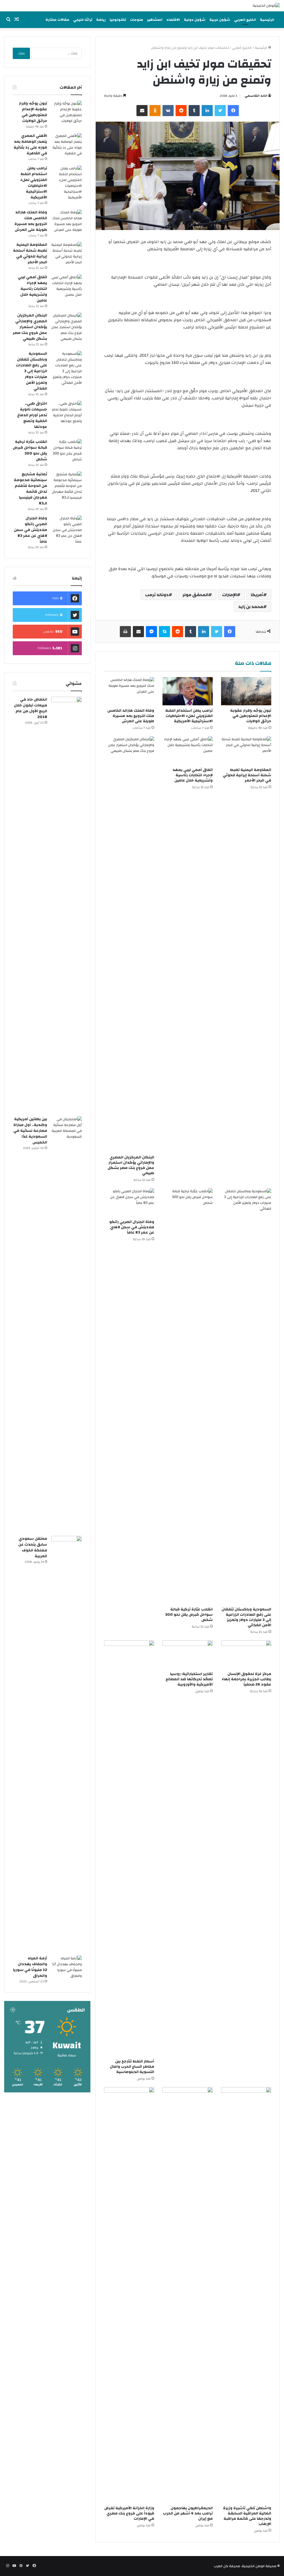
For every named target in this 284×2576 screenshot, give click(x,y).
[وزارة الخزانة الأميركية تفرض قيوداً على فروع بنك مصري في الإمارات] (129, 2295)
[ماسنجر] (151, 632)
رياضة (101, 20)
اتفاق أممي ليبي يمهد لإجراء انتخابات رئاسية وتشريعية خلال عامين (193, 775)
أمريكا (257, 595)
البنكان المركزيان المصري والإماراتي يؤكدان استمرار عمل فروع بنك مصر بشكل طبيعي (131, 1165)
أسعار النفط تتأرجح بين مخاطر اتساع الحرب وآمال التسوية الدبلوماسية (132, 2067)
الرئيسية (267, 20)
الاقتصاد (173, 20)
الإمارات (230, 595)
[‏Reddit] (181, 111)
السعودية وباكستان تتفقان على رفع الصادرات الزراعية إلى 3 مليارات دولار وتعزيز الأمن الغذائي (246, 1617)
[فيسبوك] (233, 111)
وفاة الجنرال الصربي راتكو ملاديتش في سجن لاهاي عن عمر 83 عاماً (132, 1227)
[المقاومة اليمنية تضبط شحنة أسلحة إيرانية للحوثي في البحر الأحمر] (246, 750)
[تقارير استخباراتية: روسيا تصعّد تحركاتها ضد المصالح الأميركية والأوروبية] (188, 1655)
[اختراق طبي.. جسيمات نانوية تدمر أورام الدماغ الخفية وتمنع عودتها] (67, 412)
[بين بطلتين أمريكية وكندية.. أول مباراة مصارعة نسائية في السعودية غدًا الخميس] (67, 1324)
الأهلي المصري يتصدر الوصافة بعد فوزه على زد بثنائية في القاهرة (30, 145)
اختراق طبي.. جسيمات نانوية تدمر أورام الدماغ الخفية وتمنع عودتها (32, 415)
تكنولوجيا (118, 20)
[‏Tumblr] (194, 111)
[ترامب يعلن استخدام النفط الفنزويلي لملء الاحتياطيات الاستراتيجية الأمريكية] (188, 691)
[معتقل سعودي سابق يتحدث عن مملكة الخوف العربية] (67, 1744)
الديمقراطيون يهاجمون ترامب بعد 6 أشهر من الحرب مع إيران (188, 2513)
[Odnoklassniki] (155, 111)
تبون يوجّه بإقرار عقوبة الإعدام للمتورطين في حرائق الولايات (251, 716)
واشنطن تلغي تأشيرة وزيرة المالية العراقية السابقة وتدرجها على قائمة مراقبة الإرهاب (247, 2516)
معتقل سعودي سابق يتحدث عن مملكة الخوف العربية (33, 1547)
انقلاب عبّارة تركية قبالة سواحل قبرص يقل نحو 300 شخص (189, 1615)
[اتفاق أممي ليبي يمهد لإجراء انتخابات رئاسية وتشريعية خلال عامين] (188, 750)
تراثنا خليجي (83, 20)
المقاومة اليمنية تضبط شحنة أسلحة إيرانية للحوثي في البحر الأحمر (247, 775)
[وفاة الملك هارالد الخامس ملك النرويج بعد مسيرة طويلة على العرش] (129, 691)
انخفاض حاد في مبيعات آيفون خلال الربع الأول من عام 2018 (31, 708)
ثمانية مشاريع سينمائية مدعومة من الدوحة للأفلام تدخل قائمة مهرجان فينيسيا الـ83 (31, 489)
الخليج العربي (245, 20)
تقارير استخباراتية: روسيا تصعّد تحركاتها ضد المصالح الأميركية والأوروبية (189, 1679)
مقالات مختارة (57, 20)
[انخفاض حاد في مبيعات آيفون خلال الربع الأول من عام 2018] (67, 905)
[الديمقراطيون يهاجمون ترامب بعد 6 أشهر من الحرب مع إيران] (188, 2295)
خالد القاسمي (256, 96)
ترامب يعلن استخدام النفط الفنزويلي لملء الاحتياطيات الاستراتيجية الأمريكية (189, 716)
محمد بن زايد (251, 607)
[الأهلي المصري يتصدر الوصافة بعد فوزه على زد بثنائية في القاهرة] (67, 145)
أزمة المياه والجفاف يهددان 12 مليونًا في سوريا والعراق (30, 1967)
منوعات (137, 20)
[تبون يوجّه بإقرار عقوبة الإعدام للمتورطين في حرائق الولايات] (246, 691)
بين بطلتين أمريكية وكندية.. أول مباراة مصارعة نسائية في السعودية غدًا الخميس (30, 1131)
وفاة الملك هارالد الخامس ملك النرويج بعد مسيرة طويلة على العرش (131, 716)
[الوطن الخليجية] (266, 6)
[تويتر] (220, 111)
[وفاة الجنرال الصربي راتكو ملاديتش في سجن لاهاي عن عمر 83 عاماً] (129, 1203)
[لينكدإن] (207, 111)
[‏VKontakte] (168, 111)
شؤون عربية (220, 20)
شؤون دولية (195, 20)
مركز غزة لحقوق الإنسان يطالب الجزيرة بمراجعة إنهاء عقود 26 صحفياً (246, 1679)
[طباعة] (125, 632)
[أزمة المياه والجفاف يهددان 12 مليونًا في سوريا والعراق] (67, 1967)
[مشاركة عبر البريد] (142, 111)
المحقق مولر (195, 595)
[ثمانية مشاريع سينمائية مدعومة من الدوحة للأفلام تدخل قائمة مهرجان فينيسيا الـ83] (67, 486)
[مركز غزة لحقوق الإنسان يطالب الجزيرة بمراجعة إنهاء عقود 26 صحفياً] (246, 1655)
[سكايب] (164, 632)
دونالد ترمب (157, 595)
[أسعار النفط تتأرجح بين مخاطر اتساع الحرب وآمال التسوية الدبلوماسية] (129, 1848)
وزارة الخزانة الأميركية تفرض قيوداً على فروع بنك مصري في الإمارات (129, 2513)
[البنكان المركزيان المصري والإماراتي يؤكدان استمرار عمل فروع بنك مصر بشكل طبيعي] (129, 944)
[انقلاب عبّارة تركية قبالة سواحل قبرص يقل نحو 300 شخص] (188, 1396)
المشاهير (155, 20)
